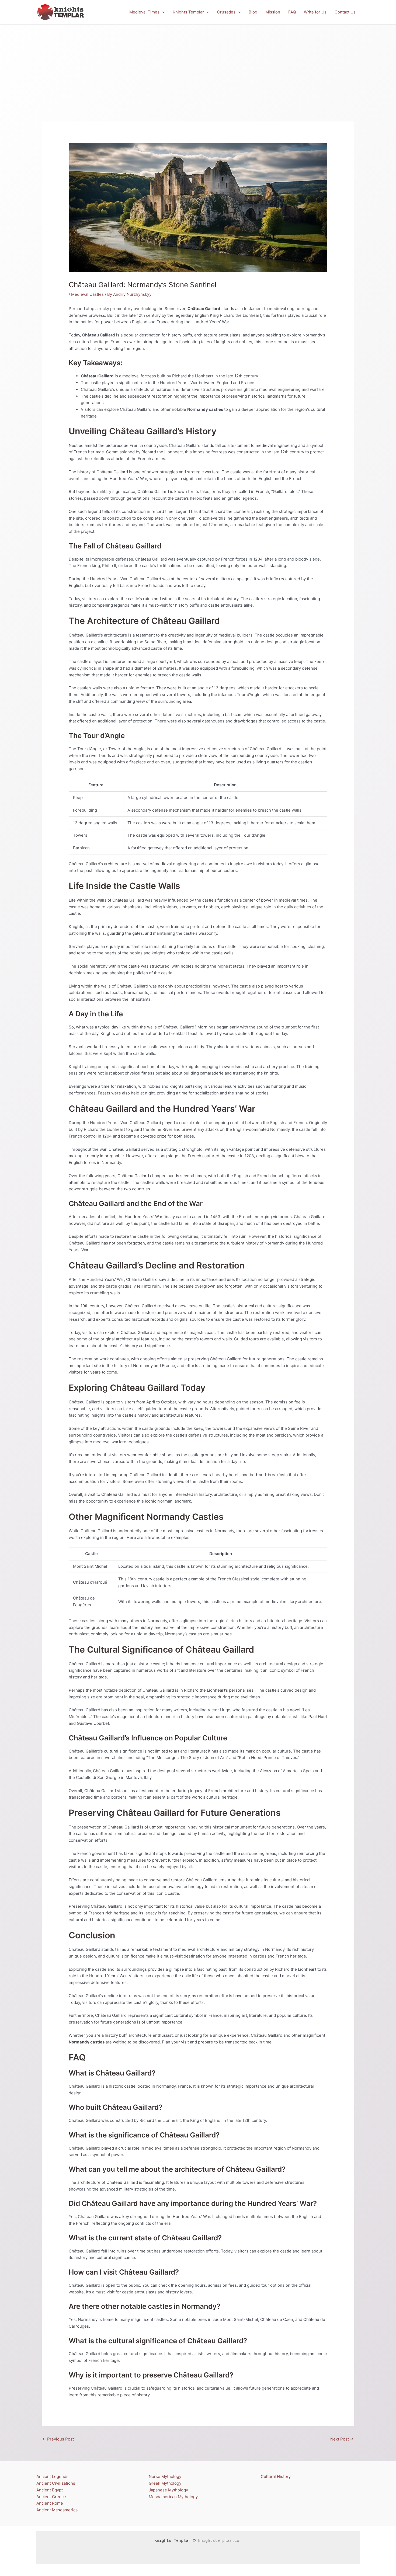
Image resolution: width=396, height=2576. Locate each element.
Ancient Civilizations (56, 2483)
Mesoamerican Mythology (173, 2497)
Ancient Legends (52, 2476)
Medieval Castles (87, 294)
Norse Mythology (165, 2476)
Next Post (342, 2439)
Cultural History (276, 2476)
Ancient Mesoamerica (57, 2510)
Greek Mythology (165, 2483)
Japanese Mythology (168, 2490)
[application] (162, 12)
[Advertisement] (198, 65)
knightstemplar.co (219, 2541)
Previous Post (58, 2439)
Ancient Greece (51, 2497)
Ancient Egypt (50, 2490)
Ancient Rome (50, 2503)
